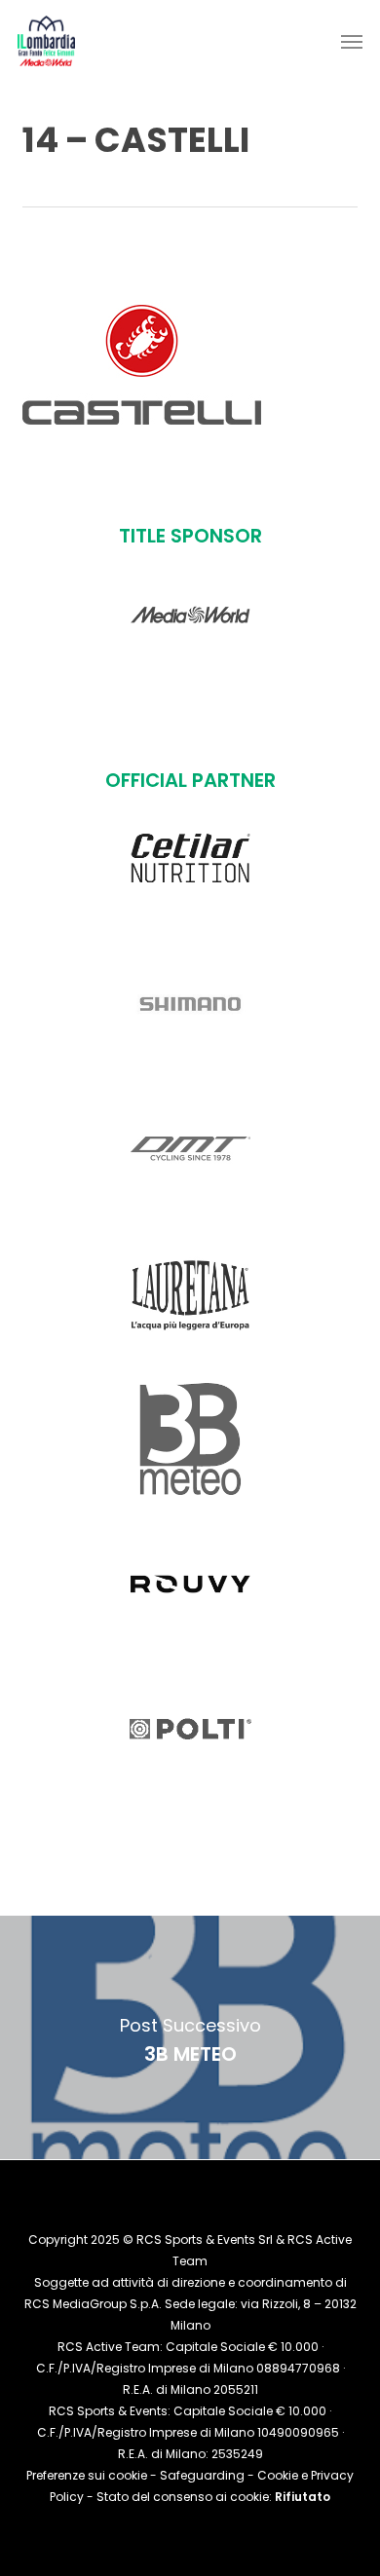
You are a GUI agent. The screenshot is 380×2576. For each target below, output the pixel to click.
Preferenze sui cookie (87, 2475)
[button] (352, 41)
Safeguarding (202, 2475)
